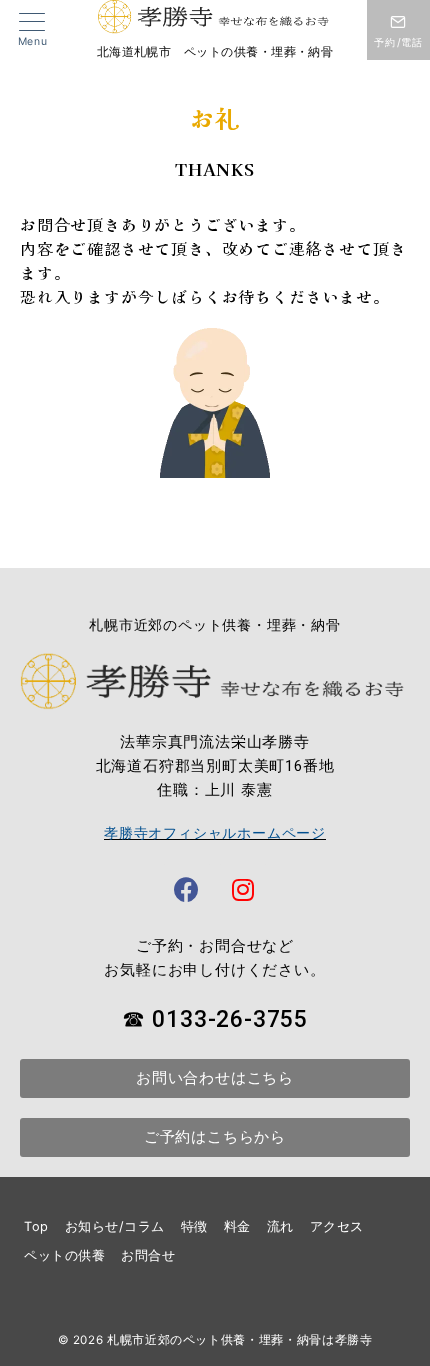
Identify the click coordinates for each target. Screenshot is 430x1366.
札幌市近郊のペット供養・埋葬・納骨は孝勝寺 (239, 1340)
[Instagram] (243, 889)
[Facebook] (187, 889)
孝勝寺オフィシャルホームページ (215, 833)
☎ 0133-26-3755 (215, 1019)
